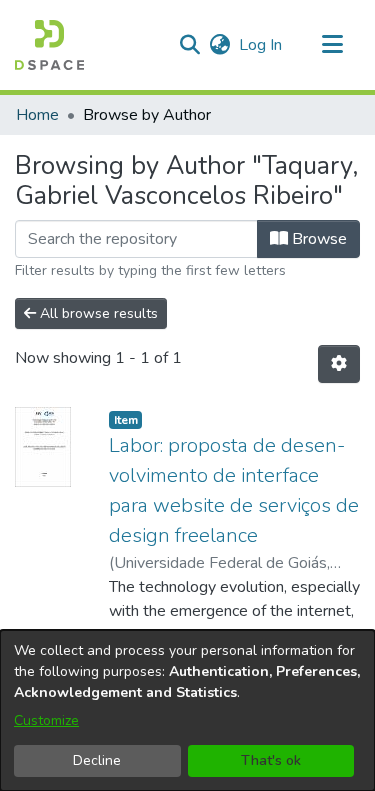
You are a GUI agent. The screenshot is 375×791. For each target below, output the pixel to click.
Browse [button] (317, 239)
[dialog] (187, 710)
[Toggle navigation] (332, 45)
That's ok (271, 760)
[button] (49, 45)
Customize (46, 720)
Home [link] (37, 115)
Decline (97, 760)
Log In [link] (261, 45)
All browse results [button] (97, 313)
